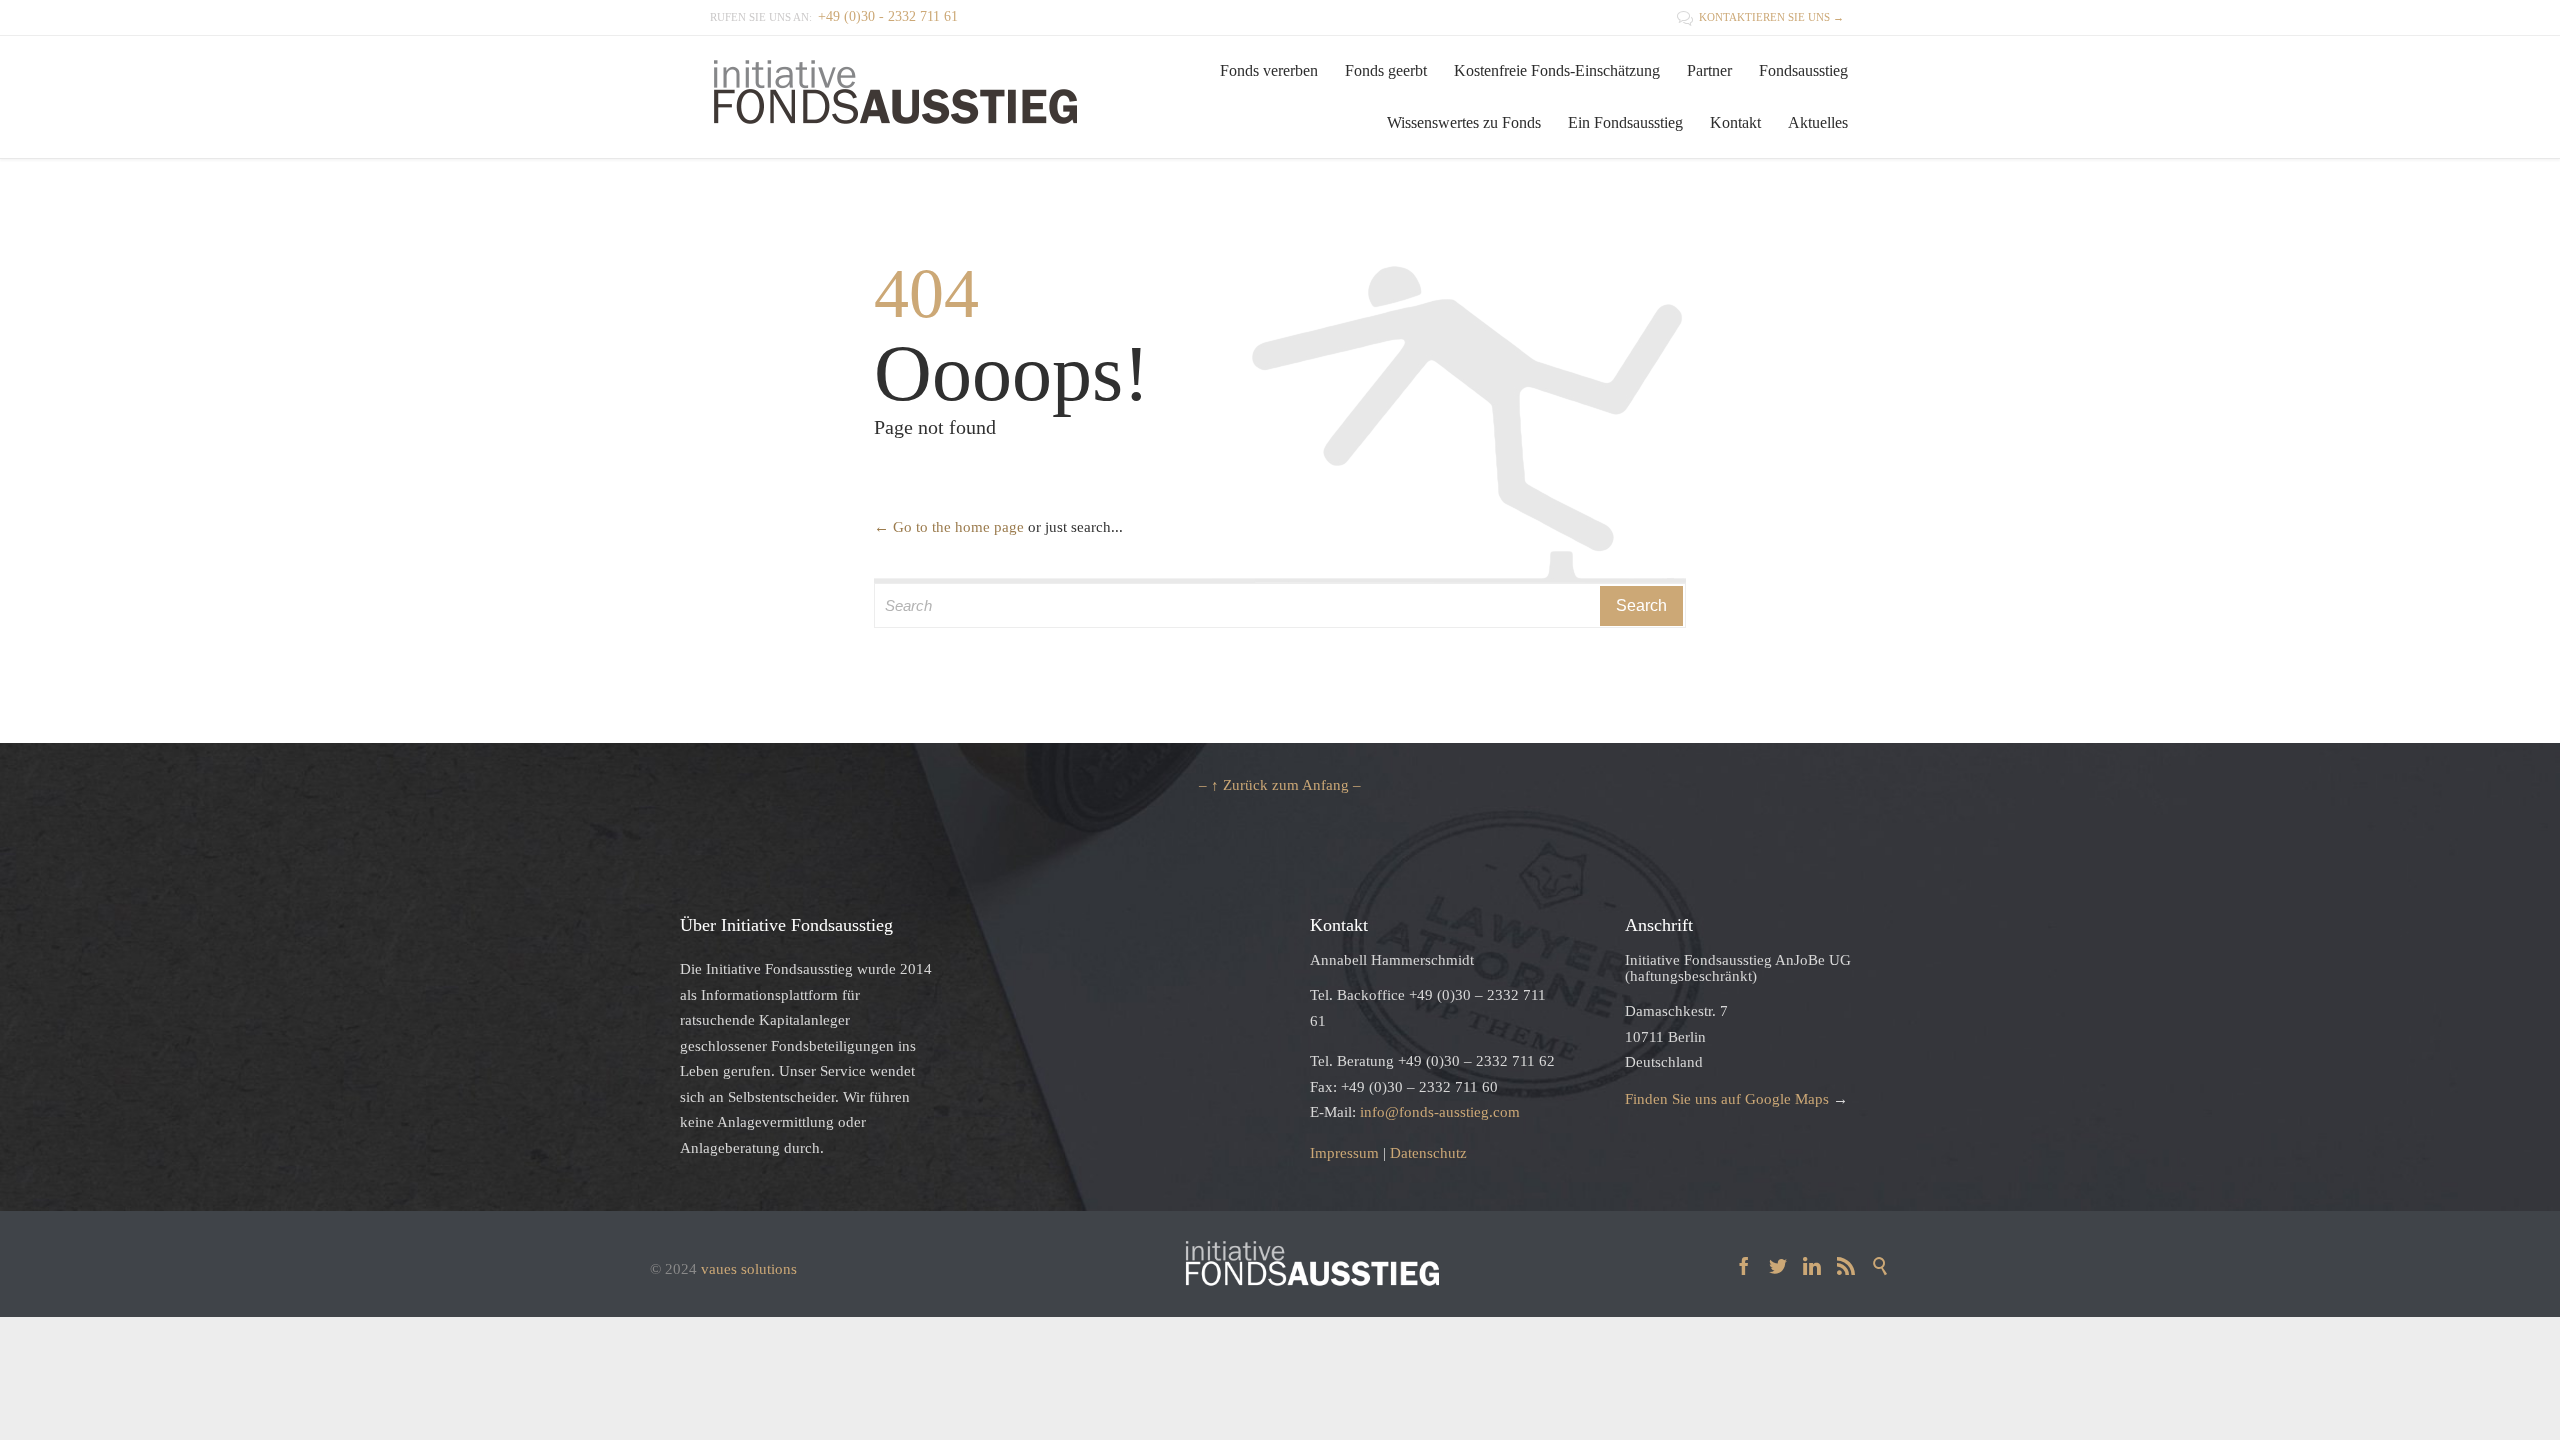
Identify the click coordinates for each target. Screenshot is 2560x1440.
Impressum (1344, 1153)
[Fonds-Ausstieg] (895, 96)
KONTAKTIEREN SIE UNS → (1760, 17)
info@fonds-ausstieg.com (1440, 1112)
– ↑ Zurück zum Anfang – (1280, 785)
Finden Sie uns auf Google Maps (1727, 1099)
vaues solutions (749, 1269)
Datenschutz (1428, 1153)
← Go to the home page (949, 527)
